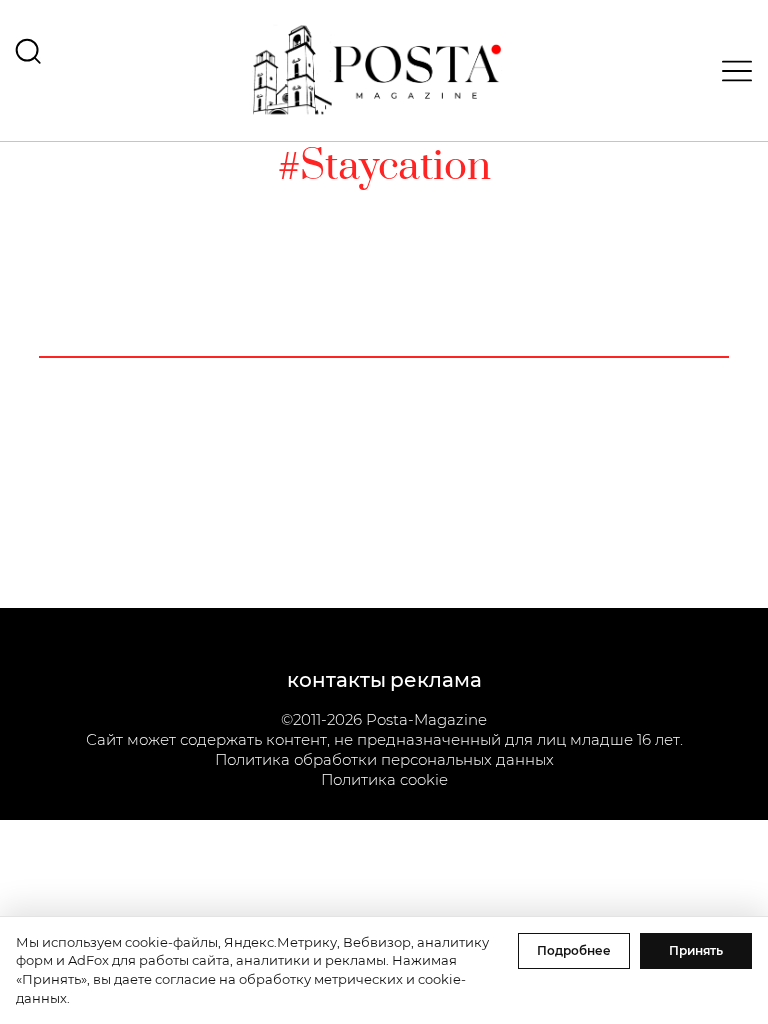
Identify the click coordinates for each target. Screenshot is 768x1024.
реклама (436, 680)
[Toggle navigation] (731, 71)
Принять (696, 950)
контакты (336, 680)
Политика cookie (384, 779)
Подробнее (574, 950)
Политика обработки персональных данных (384, 759)
